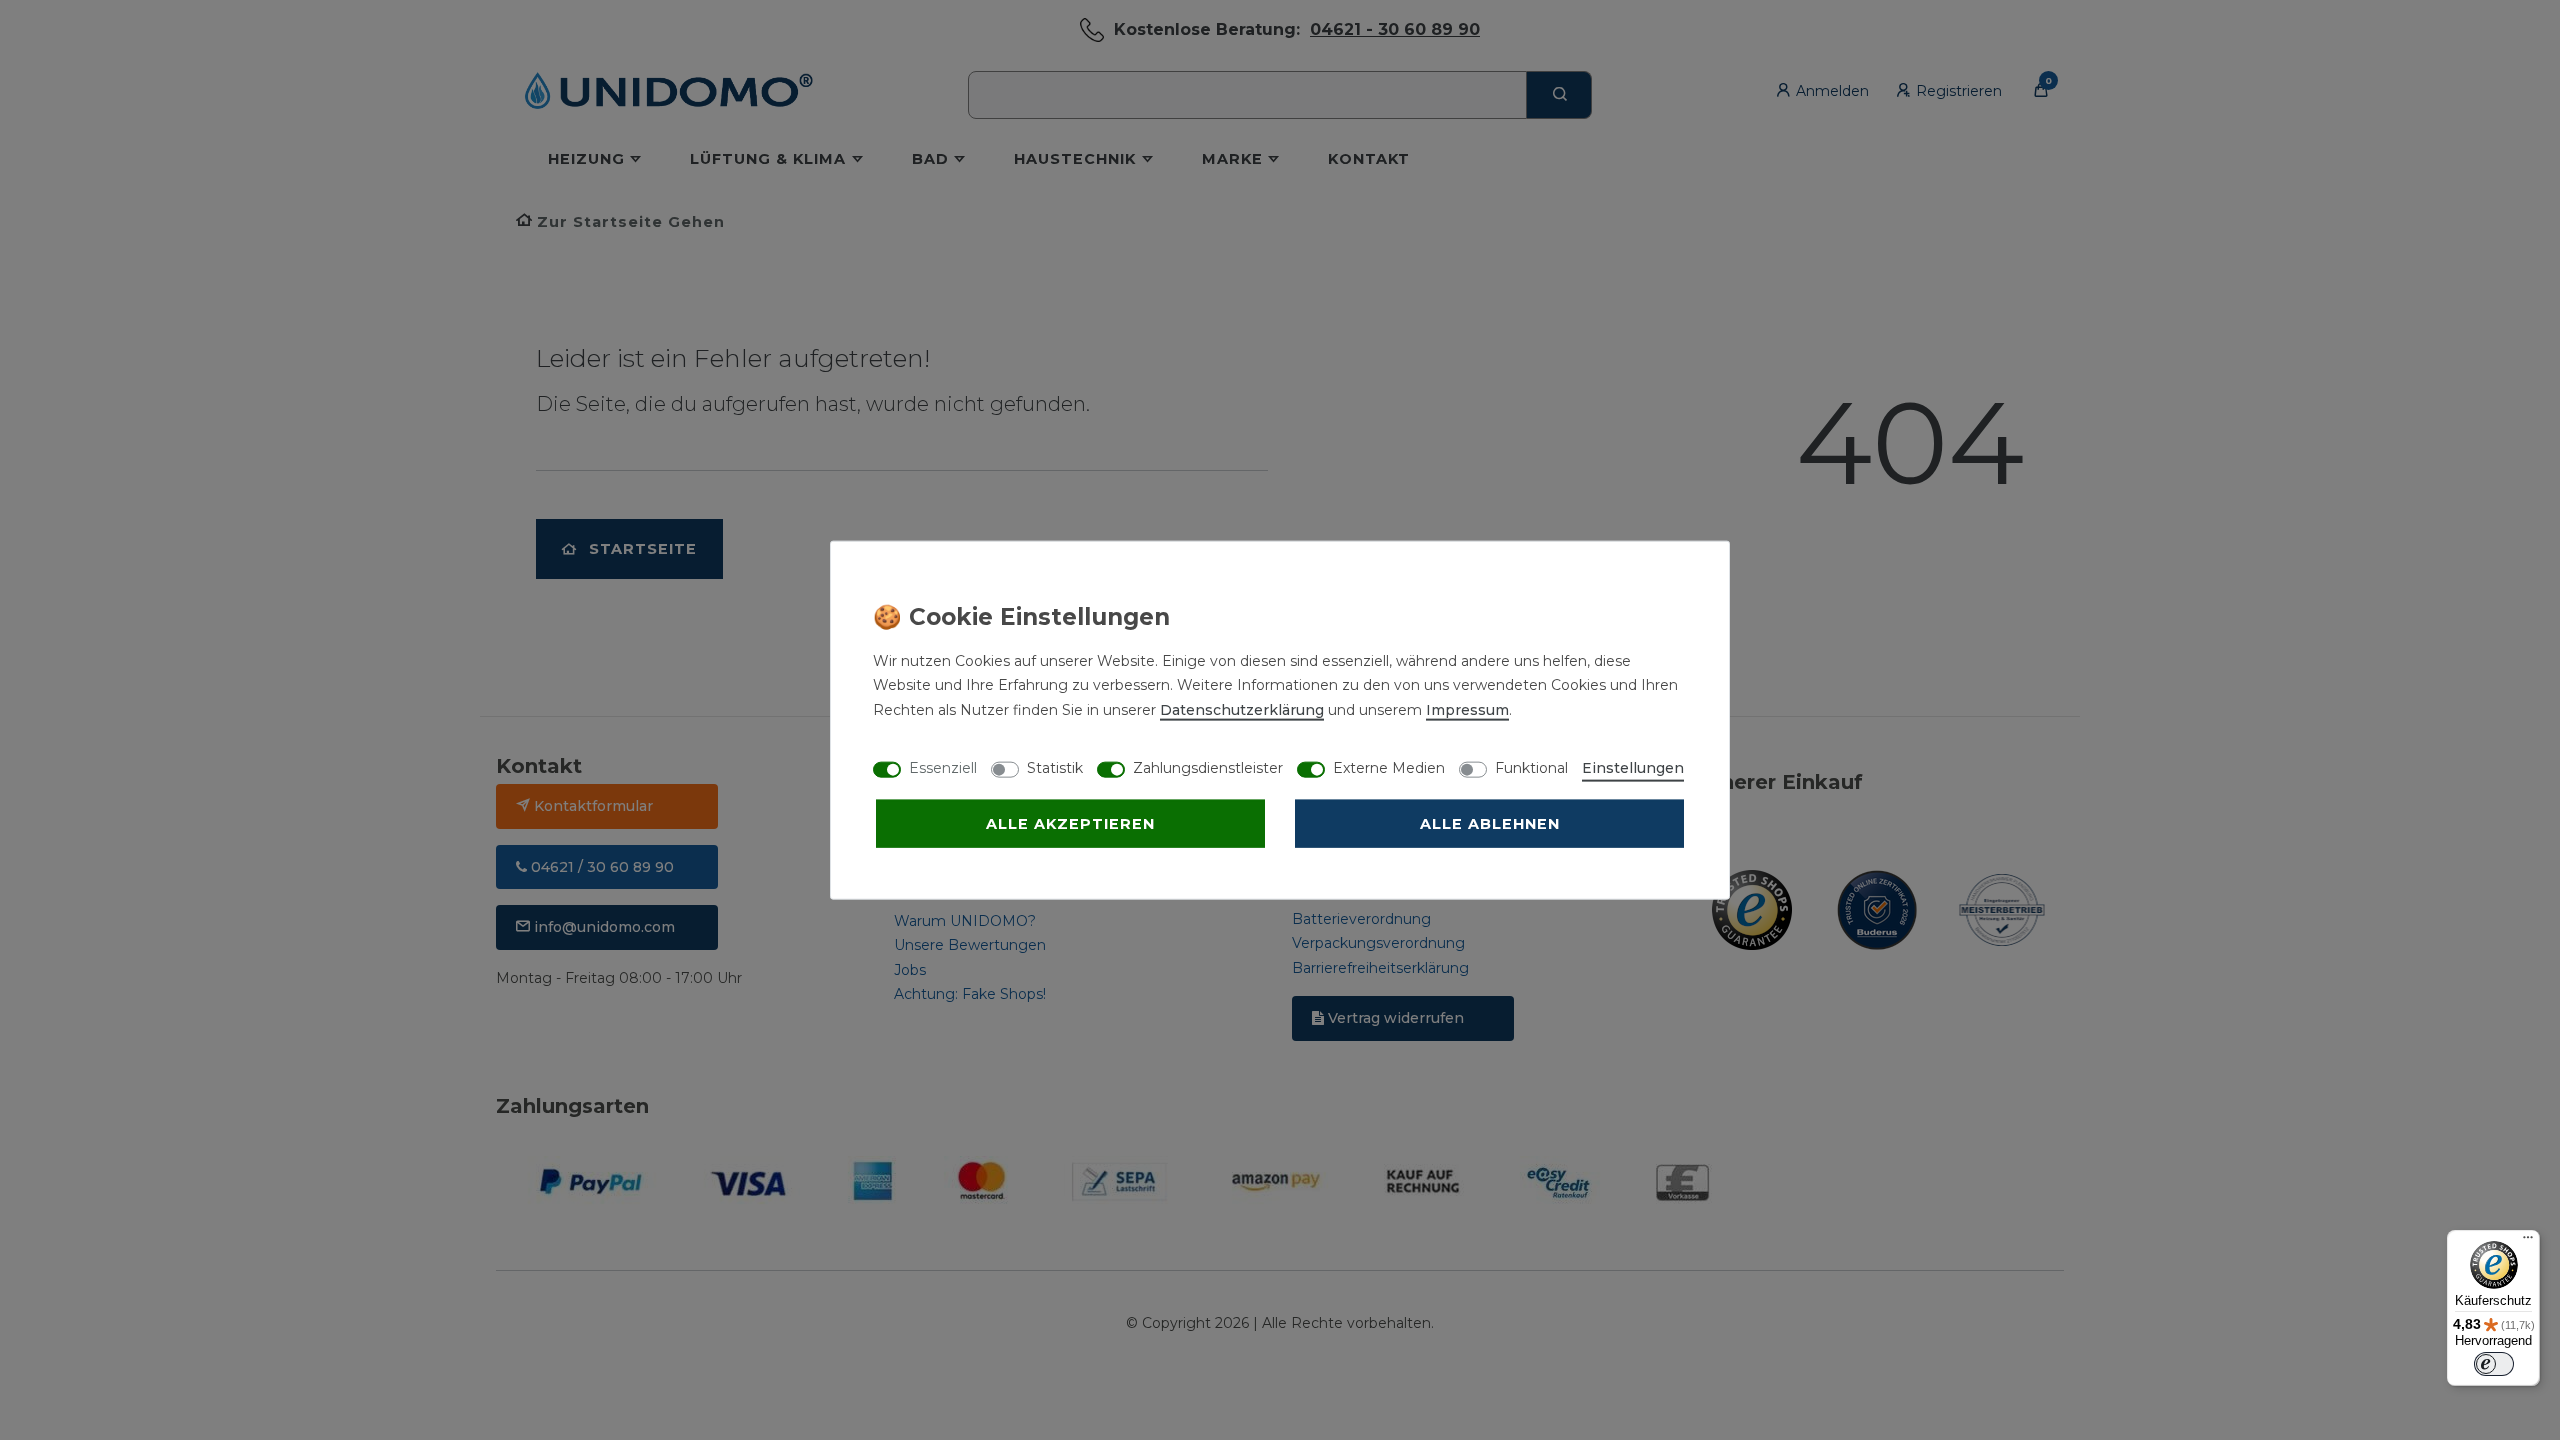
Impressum (1467, 709)
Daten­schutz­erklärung (1242, 709)
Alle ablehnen (1490, 823)
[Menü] (2528, 1242)
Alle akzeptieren (1070, 823)
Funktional (1531, 767)
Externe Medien (1389, 767)
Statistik (1055, 767)
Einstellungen (1633, 767)
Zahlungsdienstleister (1208, 767)
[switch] (2494, 1364)
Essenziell (943, 767)
